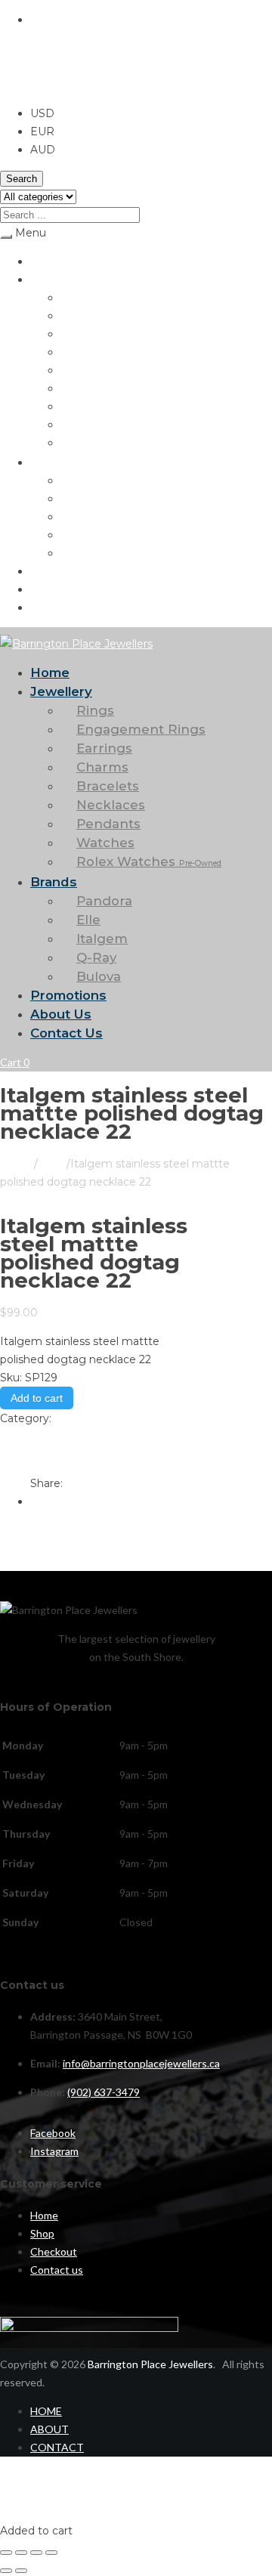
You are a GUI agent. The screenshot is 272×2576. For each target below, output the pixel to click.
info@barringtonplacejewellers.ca (141, 2063)
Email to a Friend (45, 1455)
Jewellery (53, 279)
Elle (69, 498)
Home (44, 261)
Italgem (79, 516)
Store (52, 1164)
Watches (82, 424)
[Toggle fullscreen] (21, 2553)
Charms (79, 352)
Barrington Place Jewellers (150, 2364)
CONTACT (57, 2447)
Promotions (58, 571)
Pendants (83, 406)
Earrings (80, 334)
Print (13, 1436)
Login (13, 2512)
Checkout (54, 2251)
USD (12, 85)
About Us (53, 589)
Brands (47, 462)
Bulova (76, 553)
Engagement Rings (105, 315)
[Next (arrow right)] (21, 2571)
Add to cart (37, 1398)
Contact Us (57, 607)
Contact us (57, 2270)
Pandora (80, 480)
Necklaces (85, 388)
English (49, 20)
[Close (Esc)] (51, 2553)
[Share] (36, 2553)
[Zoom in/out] (6, 2553)
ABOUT (49, 2429)
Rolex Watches (112, 442)
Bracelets (83, 370)
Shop (42, 2233)
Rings (74, 297)
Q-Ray (76, 535)
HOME (46, 2411)
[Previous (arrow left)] (6, 2571)
